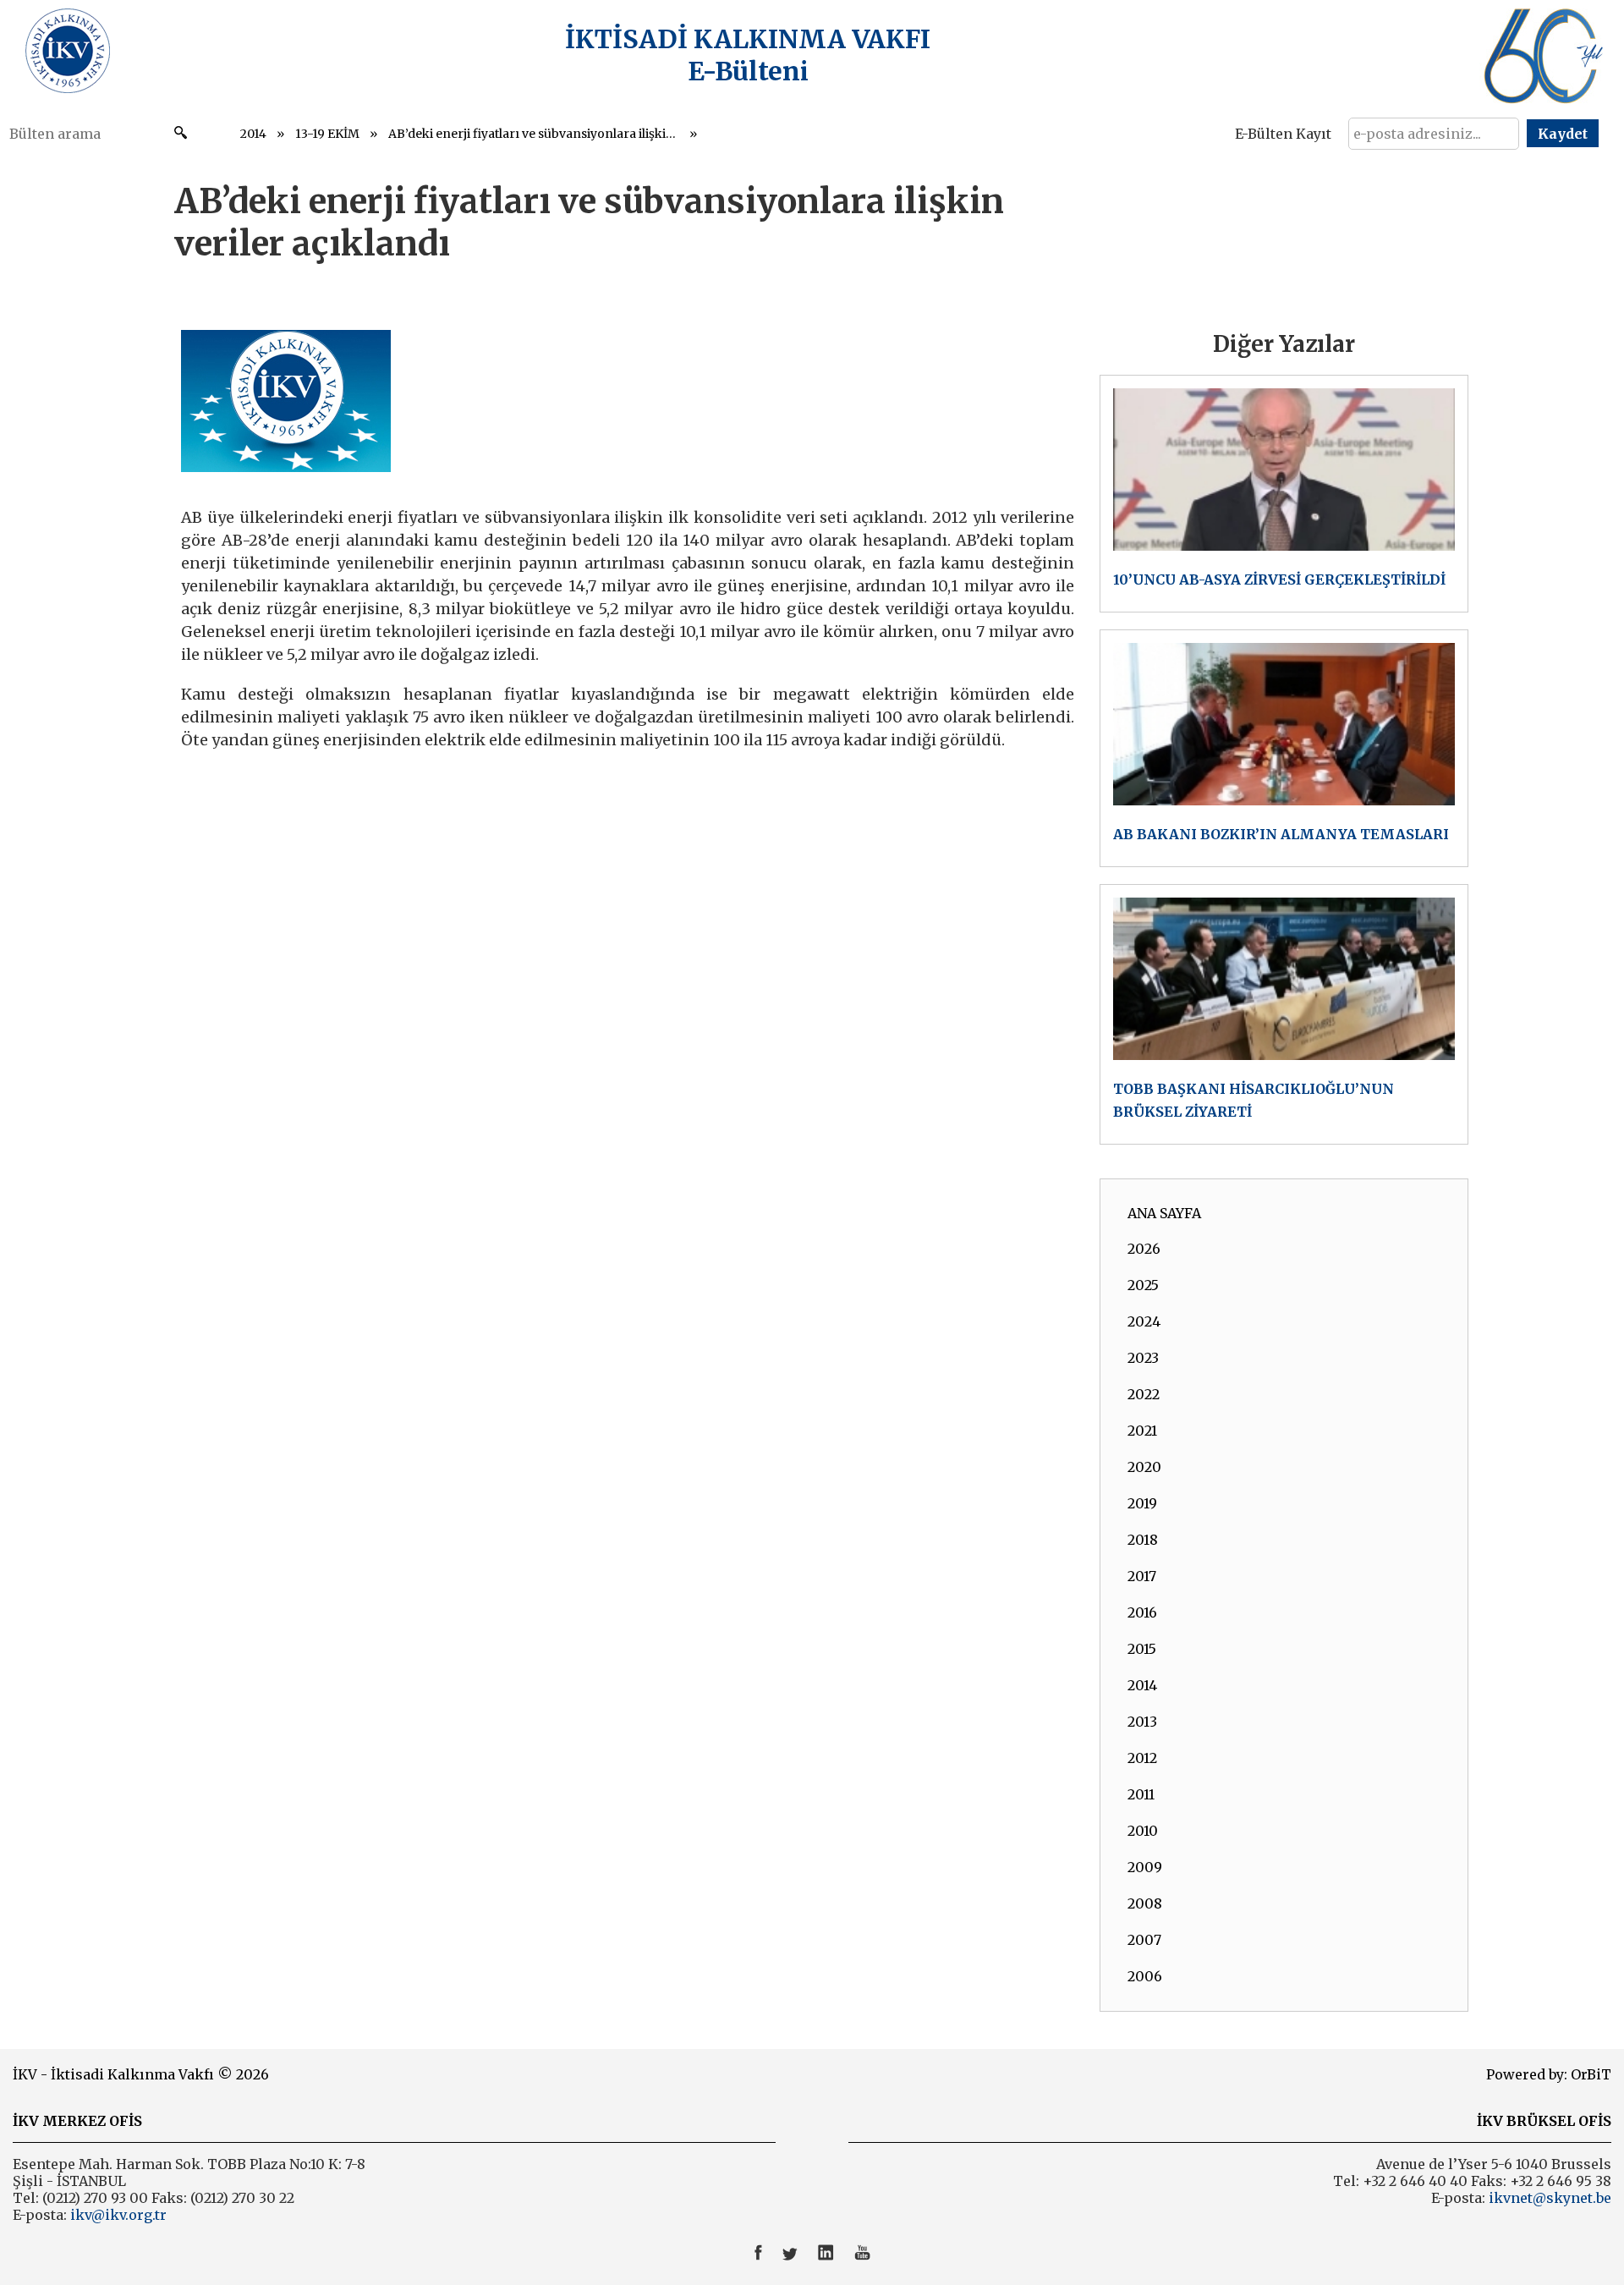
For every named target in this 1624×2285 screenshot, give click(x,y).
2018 (1143, 1540)
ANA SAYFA (1164, 1213)
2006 (1145, 1976)
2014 (253, 134)
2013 (1142, 1722)
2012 (1142, 1758)
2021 (1142, 1431)
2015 (1142, 1649)
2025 (1143, 1285)
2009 (1145, 1867)
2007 (1144, 1940)
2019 (1142, 1503)
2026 (1144, 1249)
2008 (1145, 1903)
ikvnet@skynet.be (1550, 2198)
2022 (1144, 1394)
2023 (1143, 1358)
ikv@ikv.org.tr (117, 2215)
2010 (1143, 1831)
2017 (1142, 1576)
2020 (1144, 1467)
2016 (1142, 1612)
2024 (1144, 1321)
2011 (1141, 1794)
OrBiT (1591, 2074)
